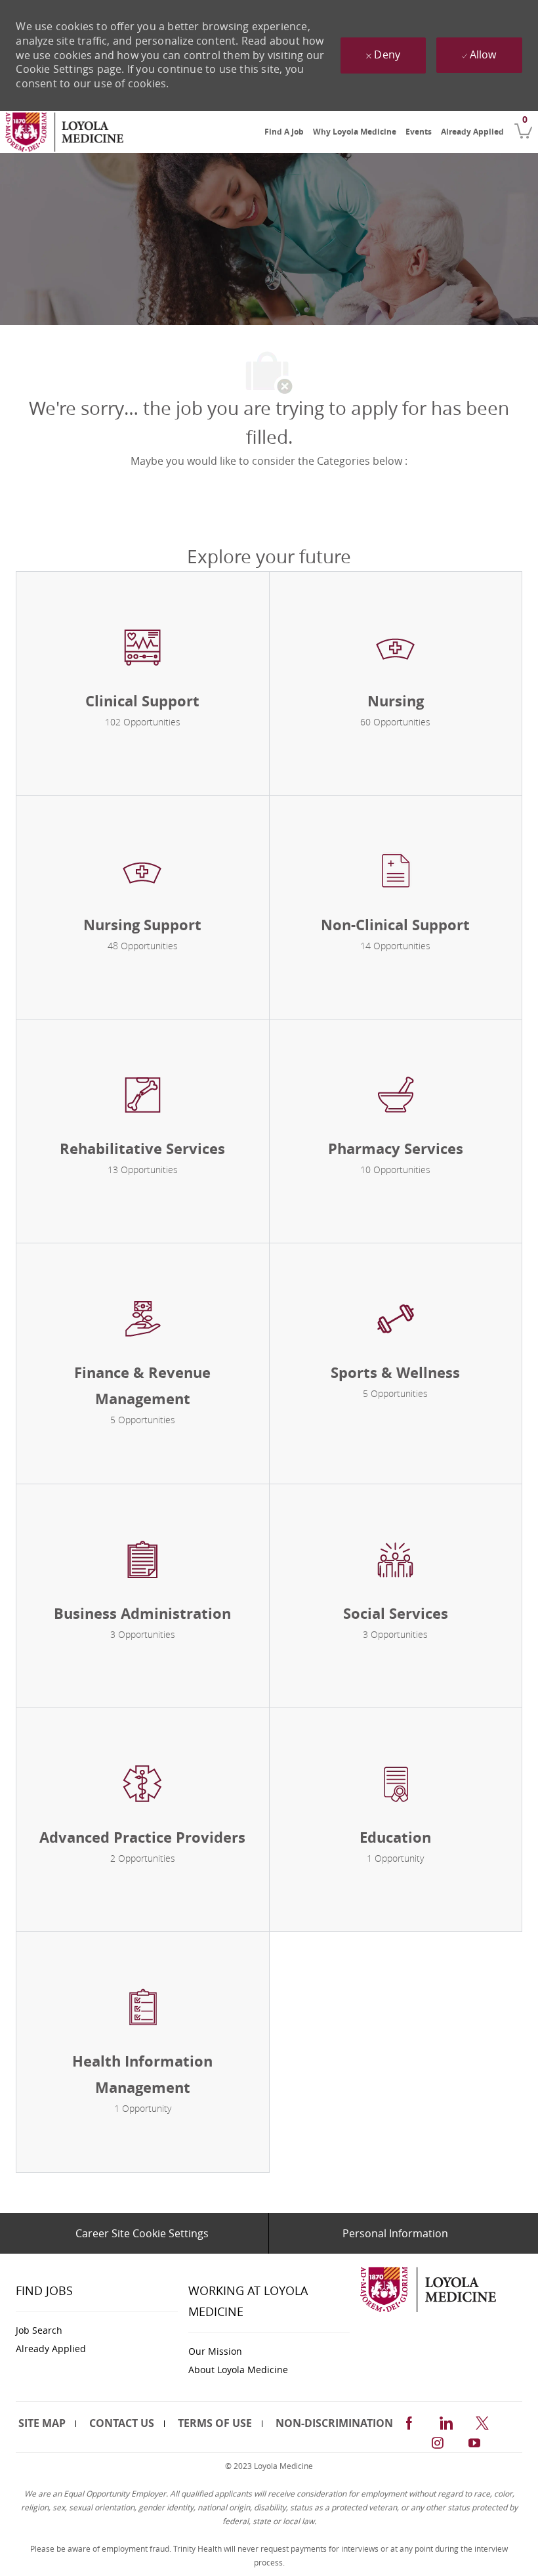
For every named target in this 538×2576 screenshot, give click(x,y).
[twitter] (482, 2421)
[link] (64, 132)
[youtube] (474, 2441)
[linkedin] (445, 2421)
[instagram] (438, 2441)
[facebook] (409, 2421)
